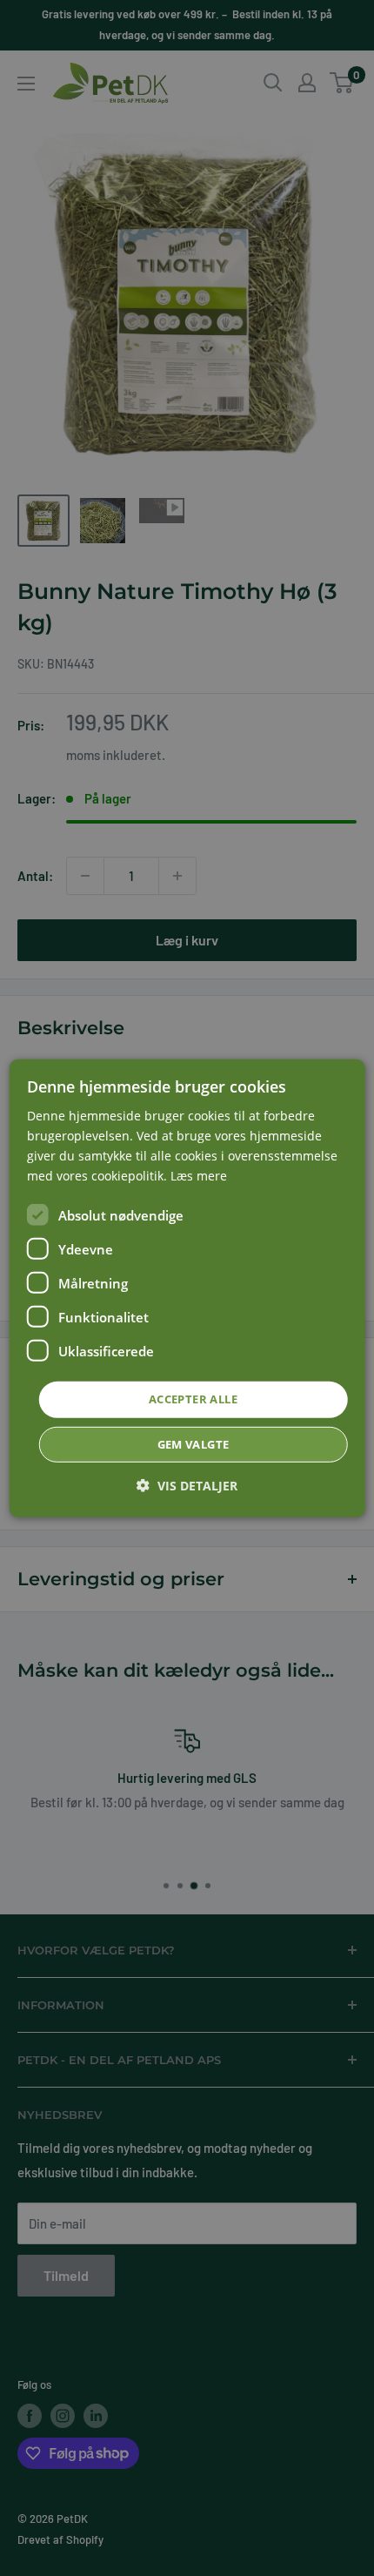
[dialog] (187, 1288)
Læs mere (199, 1176)
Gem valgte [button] (194, 1444)
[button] (187, 1486)
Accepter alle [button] (193, 1399)
